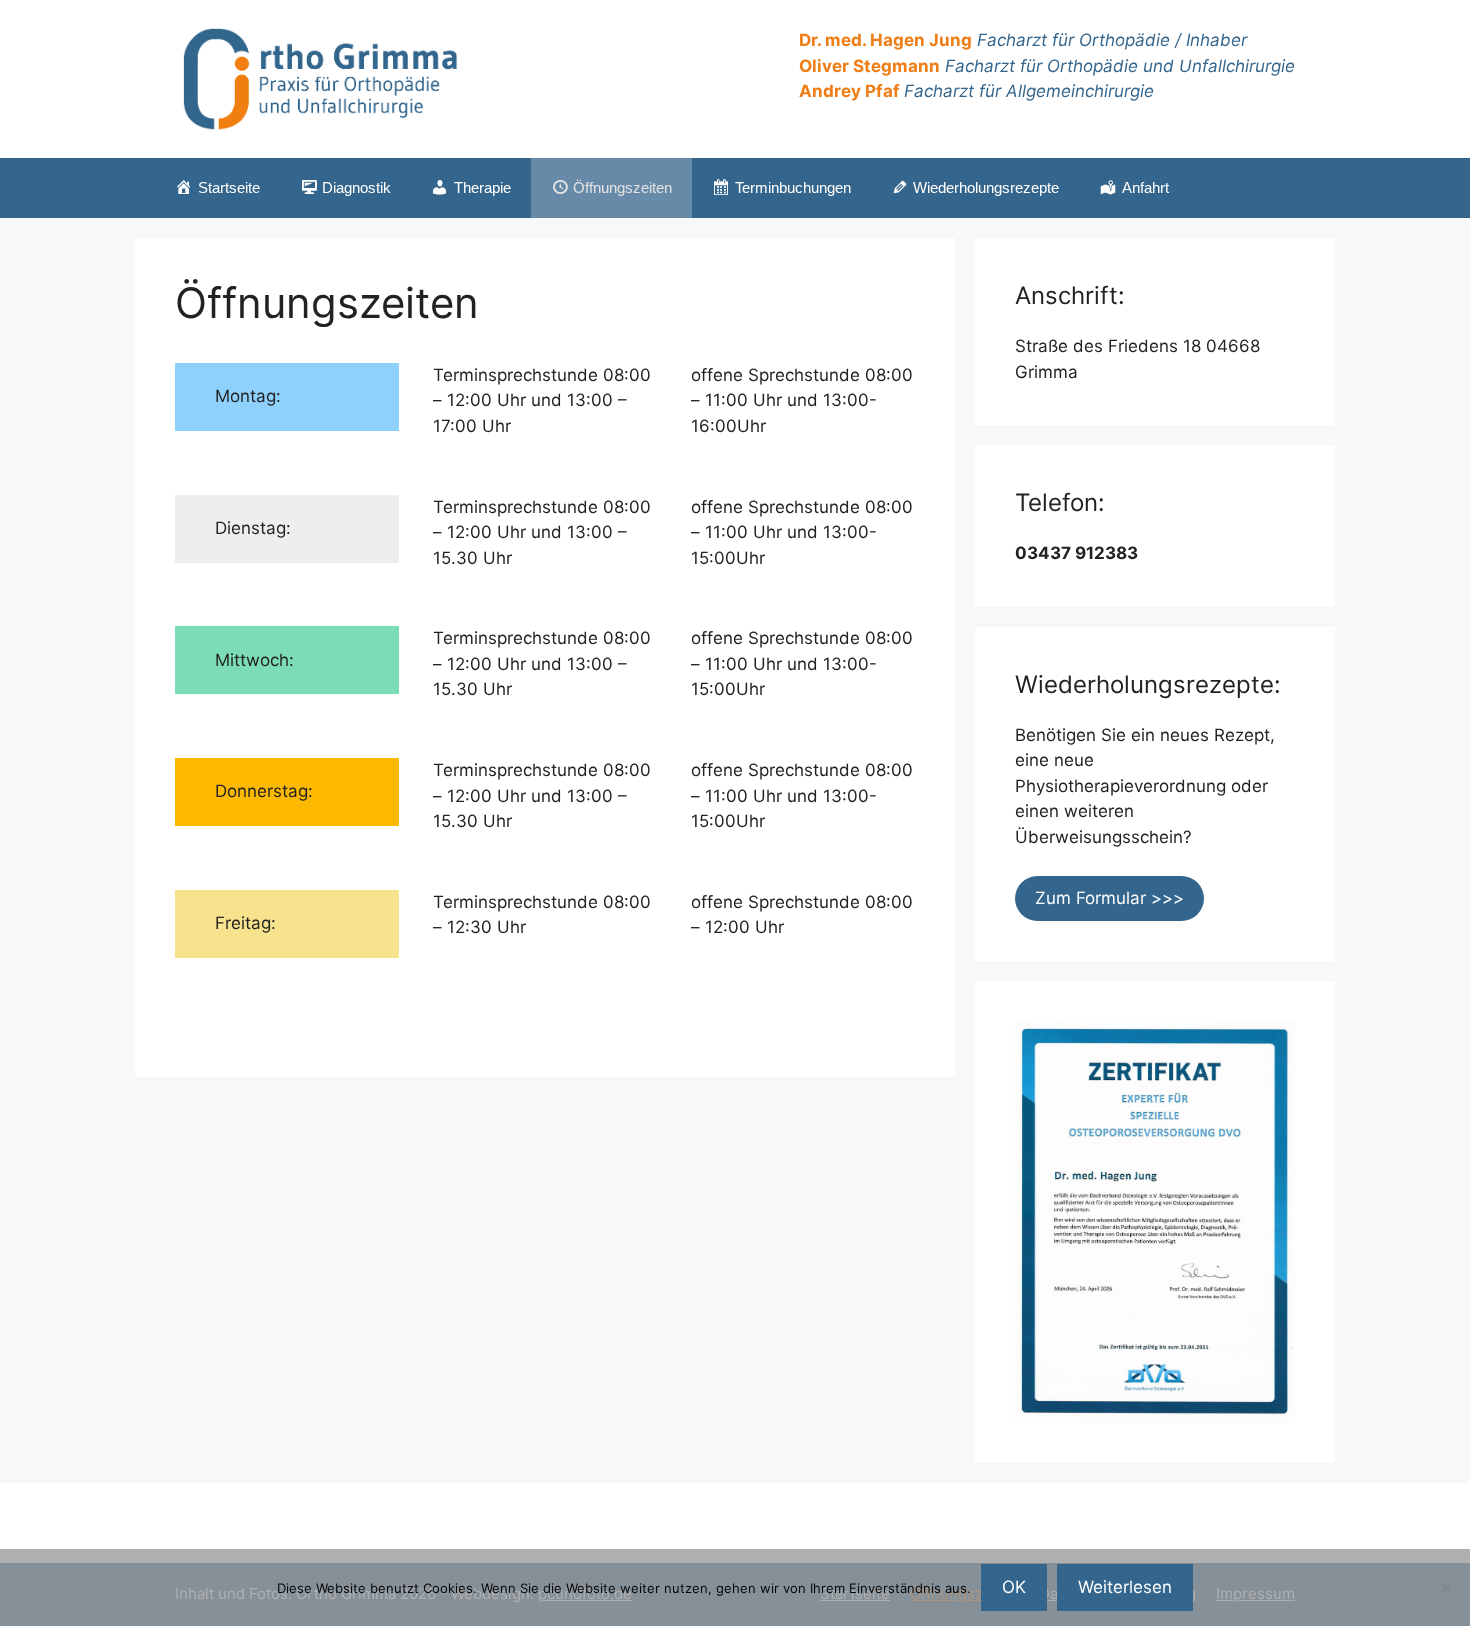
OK (1014, 1587)
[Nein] (1445, 1587)
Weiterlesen (1125, 1587)
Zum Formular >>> (1109, 898)
